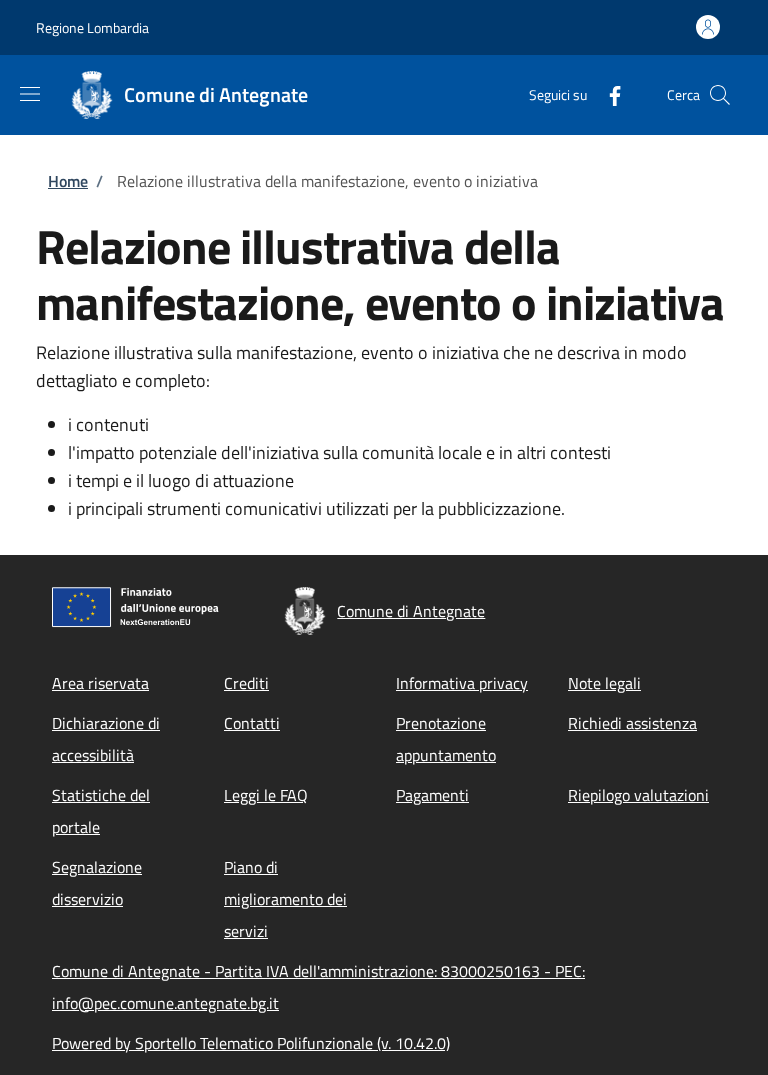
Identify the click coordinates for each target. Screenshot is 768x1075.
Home (68, 181)
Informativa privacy (462, 683)
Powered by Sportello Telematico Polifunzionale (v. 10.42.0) (251, 1043)
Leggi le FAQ (266, 795)
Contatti (252, 723)
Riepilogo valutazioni (638, 795)
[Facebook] (607, 94)
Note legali (604, 683)
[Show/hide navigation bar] (30, 94)
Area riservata (100, 683)
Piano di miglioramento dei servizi (285, 899)
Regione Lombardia (92, 27)
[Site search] (720, 95)
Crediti (246, 683)
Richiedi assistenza (632, 723)
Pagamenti (432, 795)
